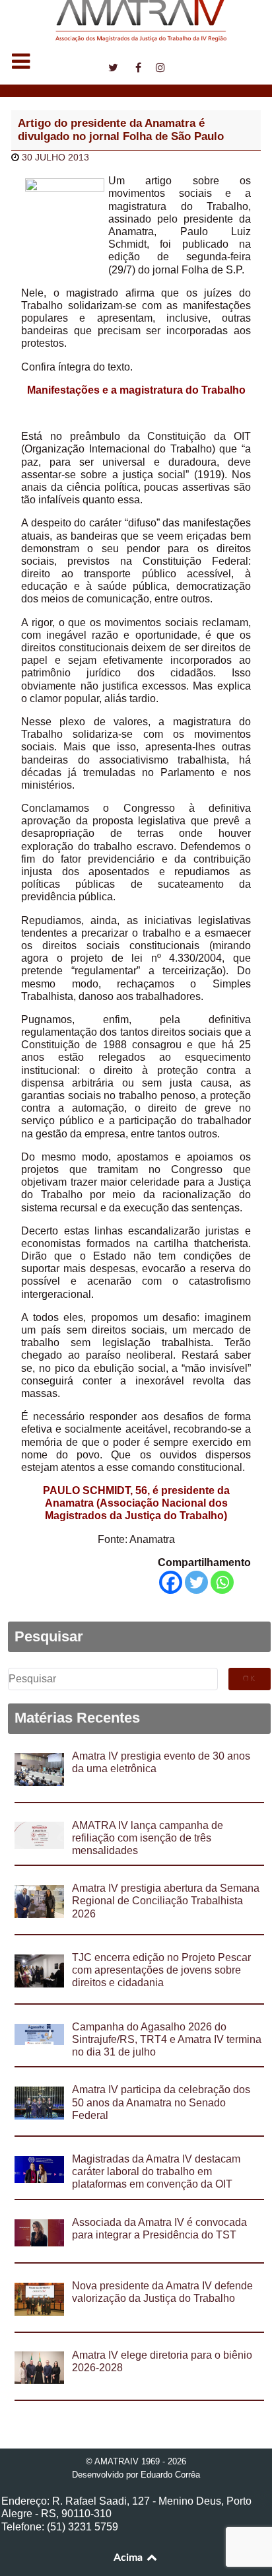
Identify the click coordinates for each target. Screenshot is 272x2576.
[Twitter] (196, 1582)
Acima (129, 2558)
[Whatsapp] (222, 1582)
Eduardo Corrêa (170, 2475)
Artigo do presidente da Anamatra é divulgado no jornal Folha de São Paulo (121, 130)
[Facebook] (171, 1582)
